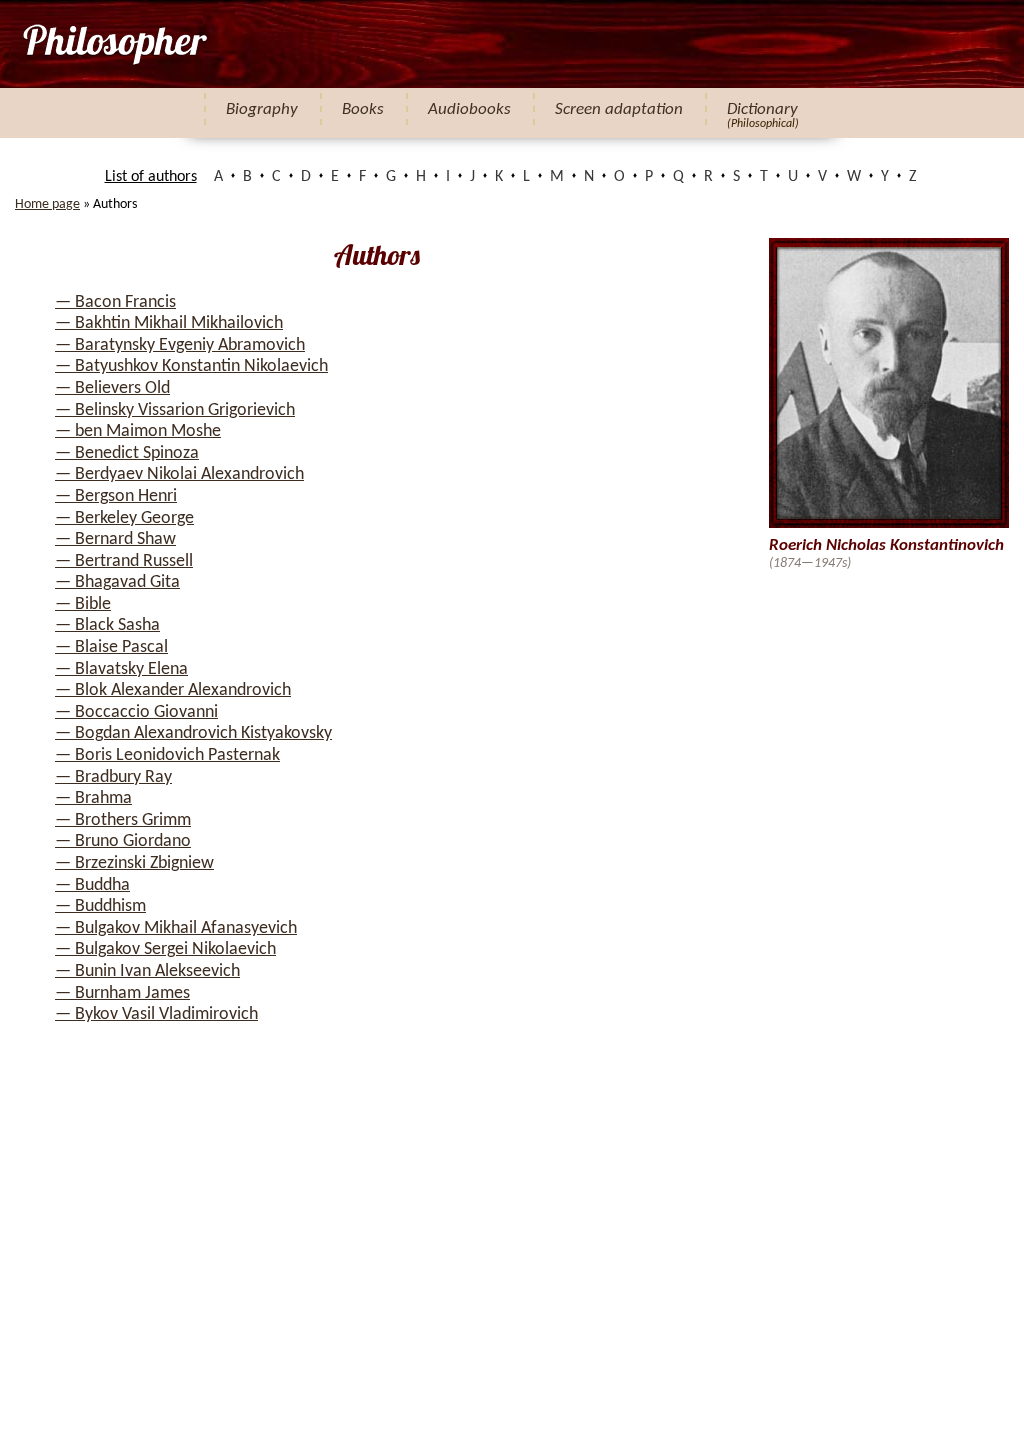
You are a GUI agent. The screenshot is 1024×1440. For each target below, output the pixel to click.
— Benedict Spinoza (127, 453)
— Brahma (93, 798)
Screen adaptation (619, 109)
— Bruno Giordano (123, 841)
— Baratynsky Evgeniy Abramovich (180, 345)
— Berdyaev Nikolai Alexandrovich (179, 474)
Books (363, 109)
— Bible (83, 604)
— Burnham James (122, 993)
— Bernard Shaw (115, 539)
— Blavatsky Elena (121, 669)
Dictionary (762, 109)
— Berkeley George (124, 518)
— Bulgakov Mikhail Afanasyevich (176, 928)
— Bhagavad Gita (117, 582)
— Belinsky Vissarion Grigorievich (175, 410)
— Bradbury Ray (113, 777)
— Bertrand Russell (124, 561)
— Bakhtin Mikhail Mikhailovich (169, 323)
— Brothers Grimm (123, 820)
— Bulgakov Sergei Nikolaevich (165, 949)
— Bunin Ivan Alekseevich (147, 971)
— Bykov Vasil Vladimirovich (156, 1014)
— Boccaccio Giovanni (136, 712)
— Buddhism (100, 906)
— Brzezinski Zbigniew (134, 863)
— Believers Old (112, 388)
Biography (262, 109)
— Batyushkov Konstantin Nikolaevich (191, 366)
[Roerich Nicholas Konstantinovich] (113, 44)
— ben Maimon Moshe (138, 431)
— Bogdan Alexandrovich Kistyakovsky (193, 733)
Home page (47, 204)
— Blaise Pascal (111, 647)
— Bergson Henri (116, 496)
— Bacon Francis (115, 302)
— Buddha (92, 885)
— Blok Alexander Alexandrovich (173, 690)
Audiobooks (469, 109)
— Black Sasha (107, 625)
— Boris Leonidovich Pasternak (167, 755)
